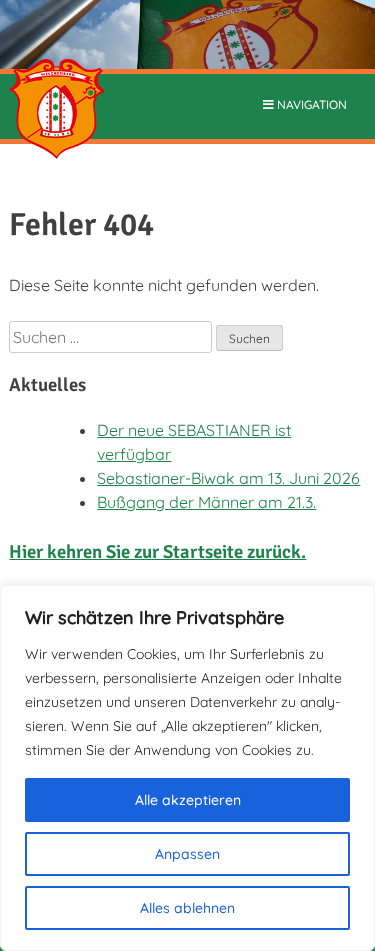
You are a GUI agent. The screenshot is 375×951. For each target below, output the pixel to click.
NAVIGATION (310, 105)
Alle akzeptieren (188, 800)
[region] (187, 768)
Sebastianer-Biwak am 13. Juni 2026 (228, 478)
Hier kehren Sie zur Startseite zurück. (157, 551)
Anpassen (187, 854)
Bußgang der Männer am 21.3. (206, 502)
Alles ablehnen (187, 908)
